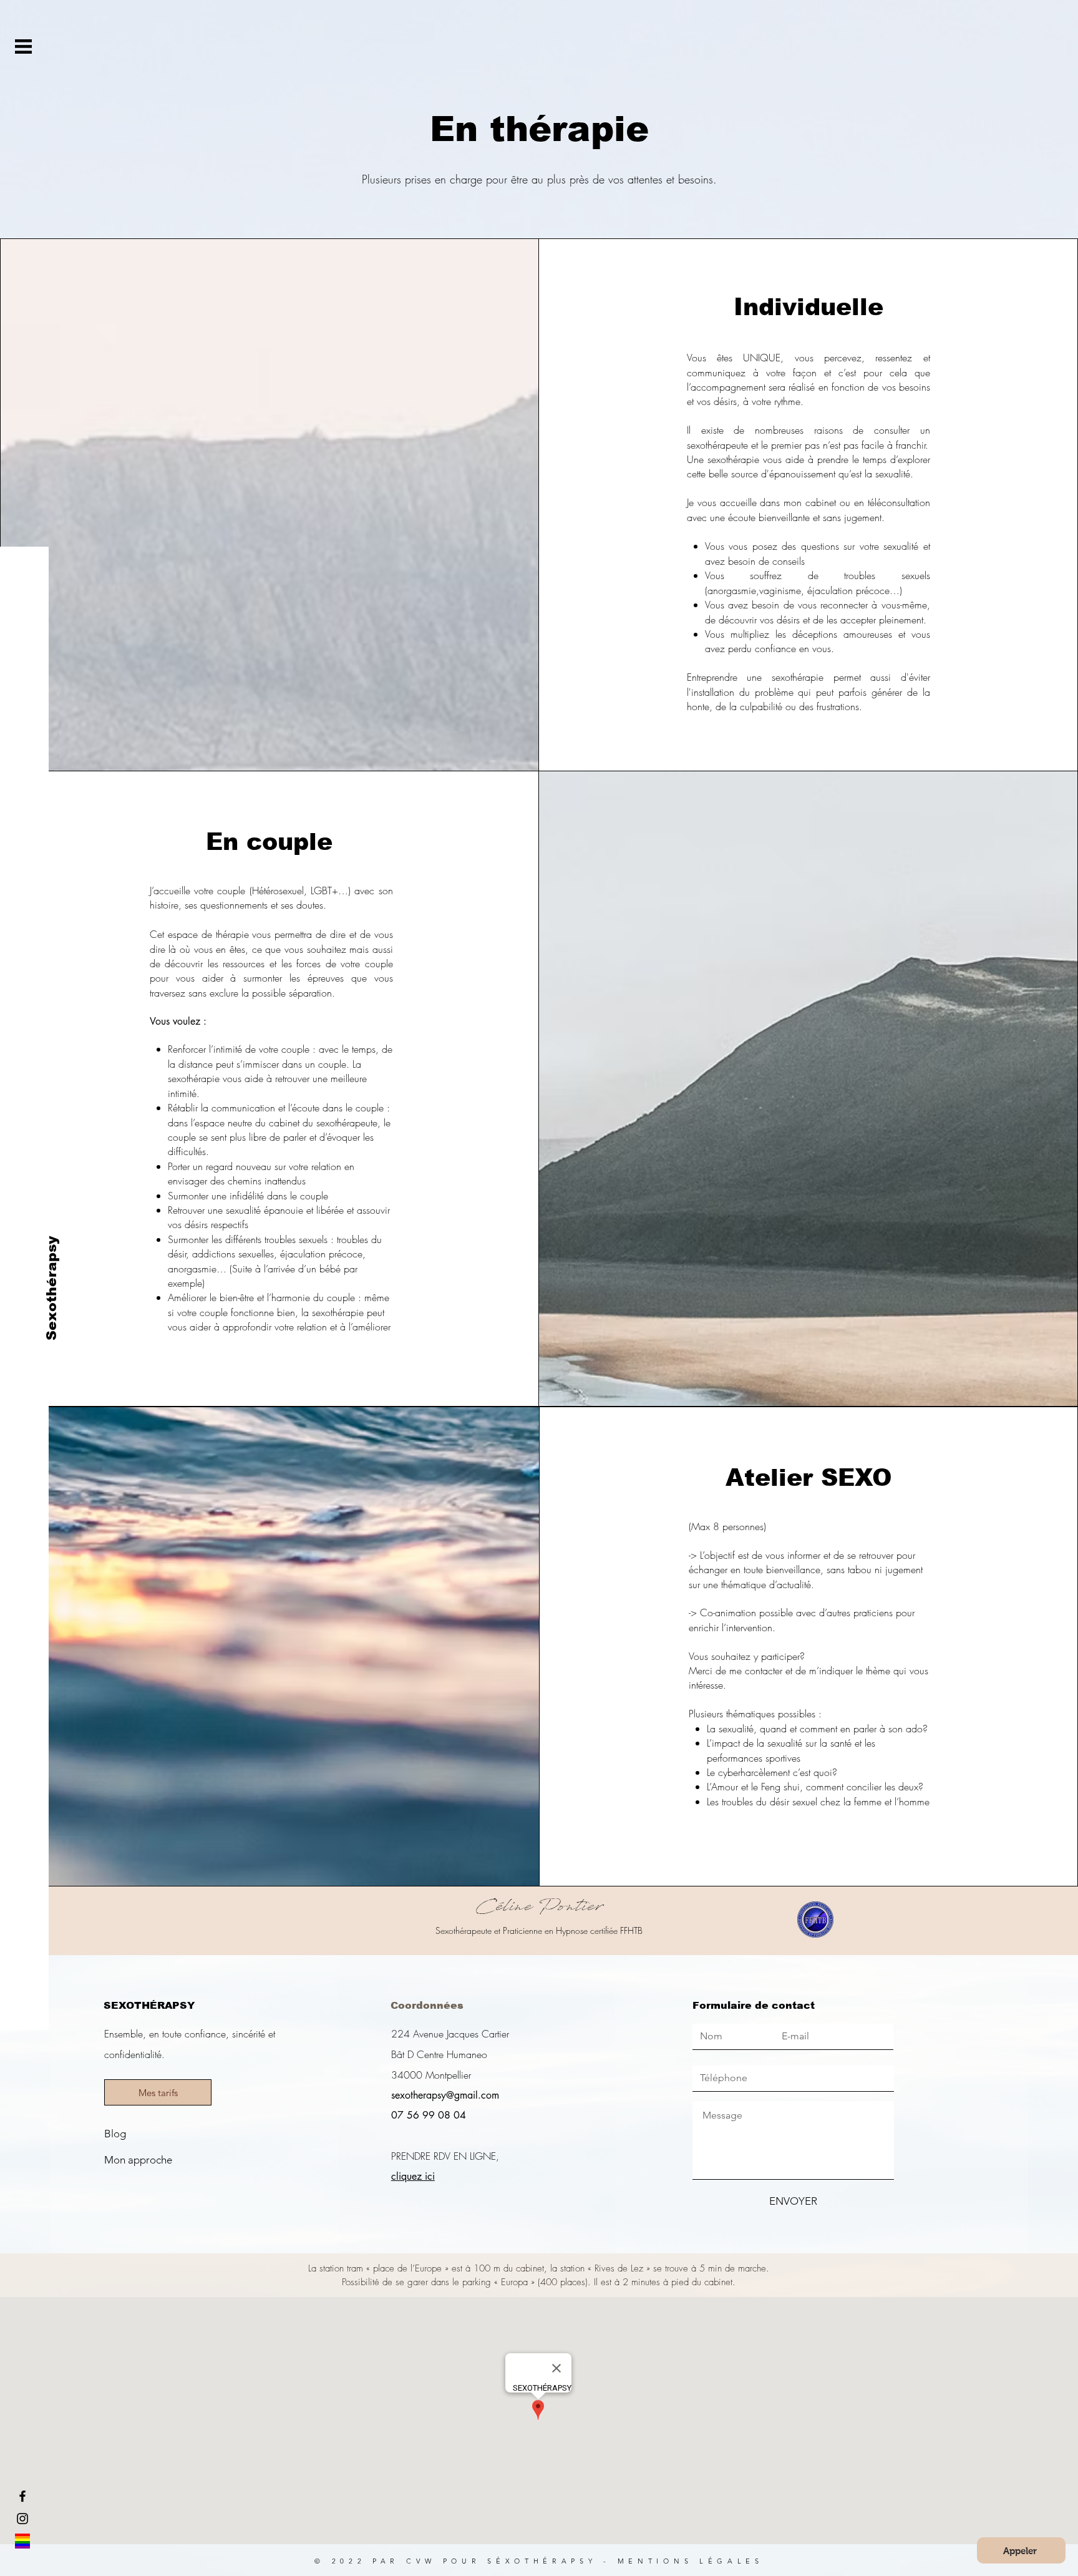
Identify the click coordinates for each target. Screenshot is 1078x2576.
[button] (23, 46)
